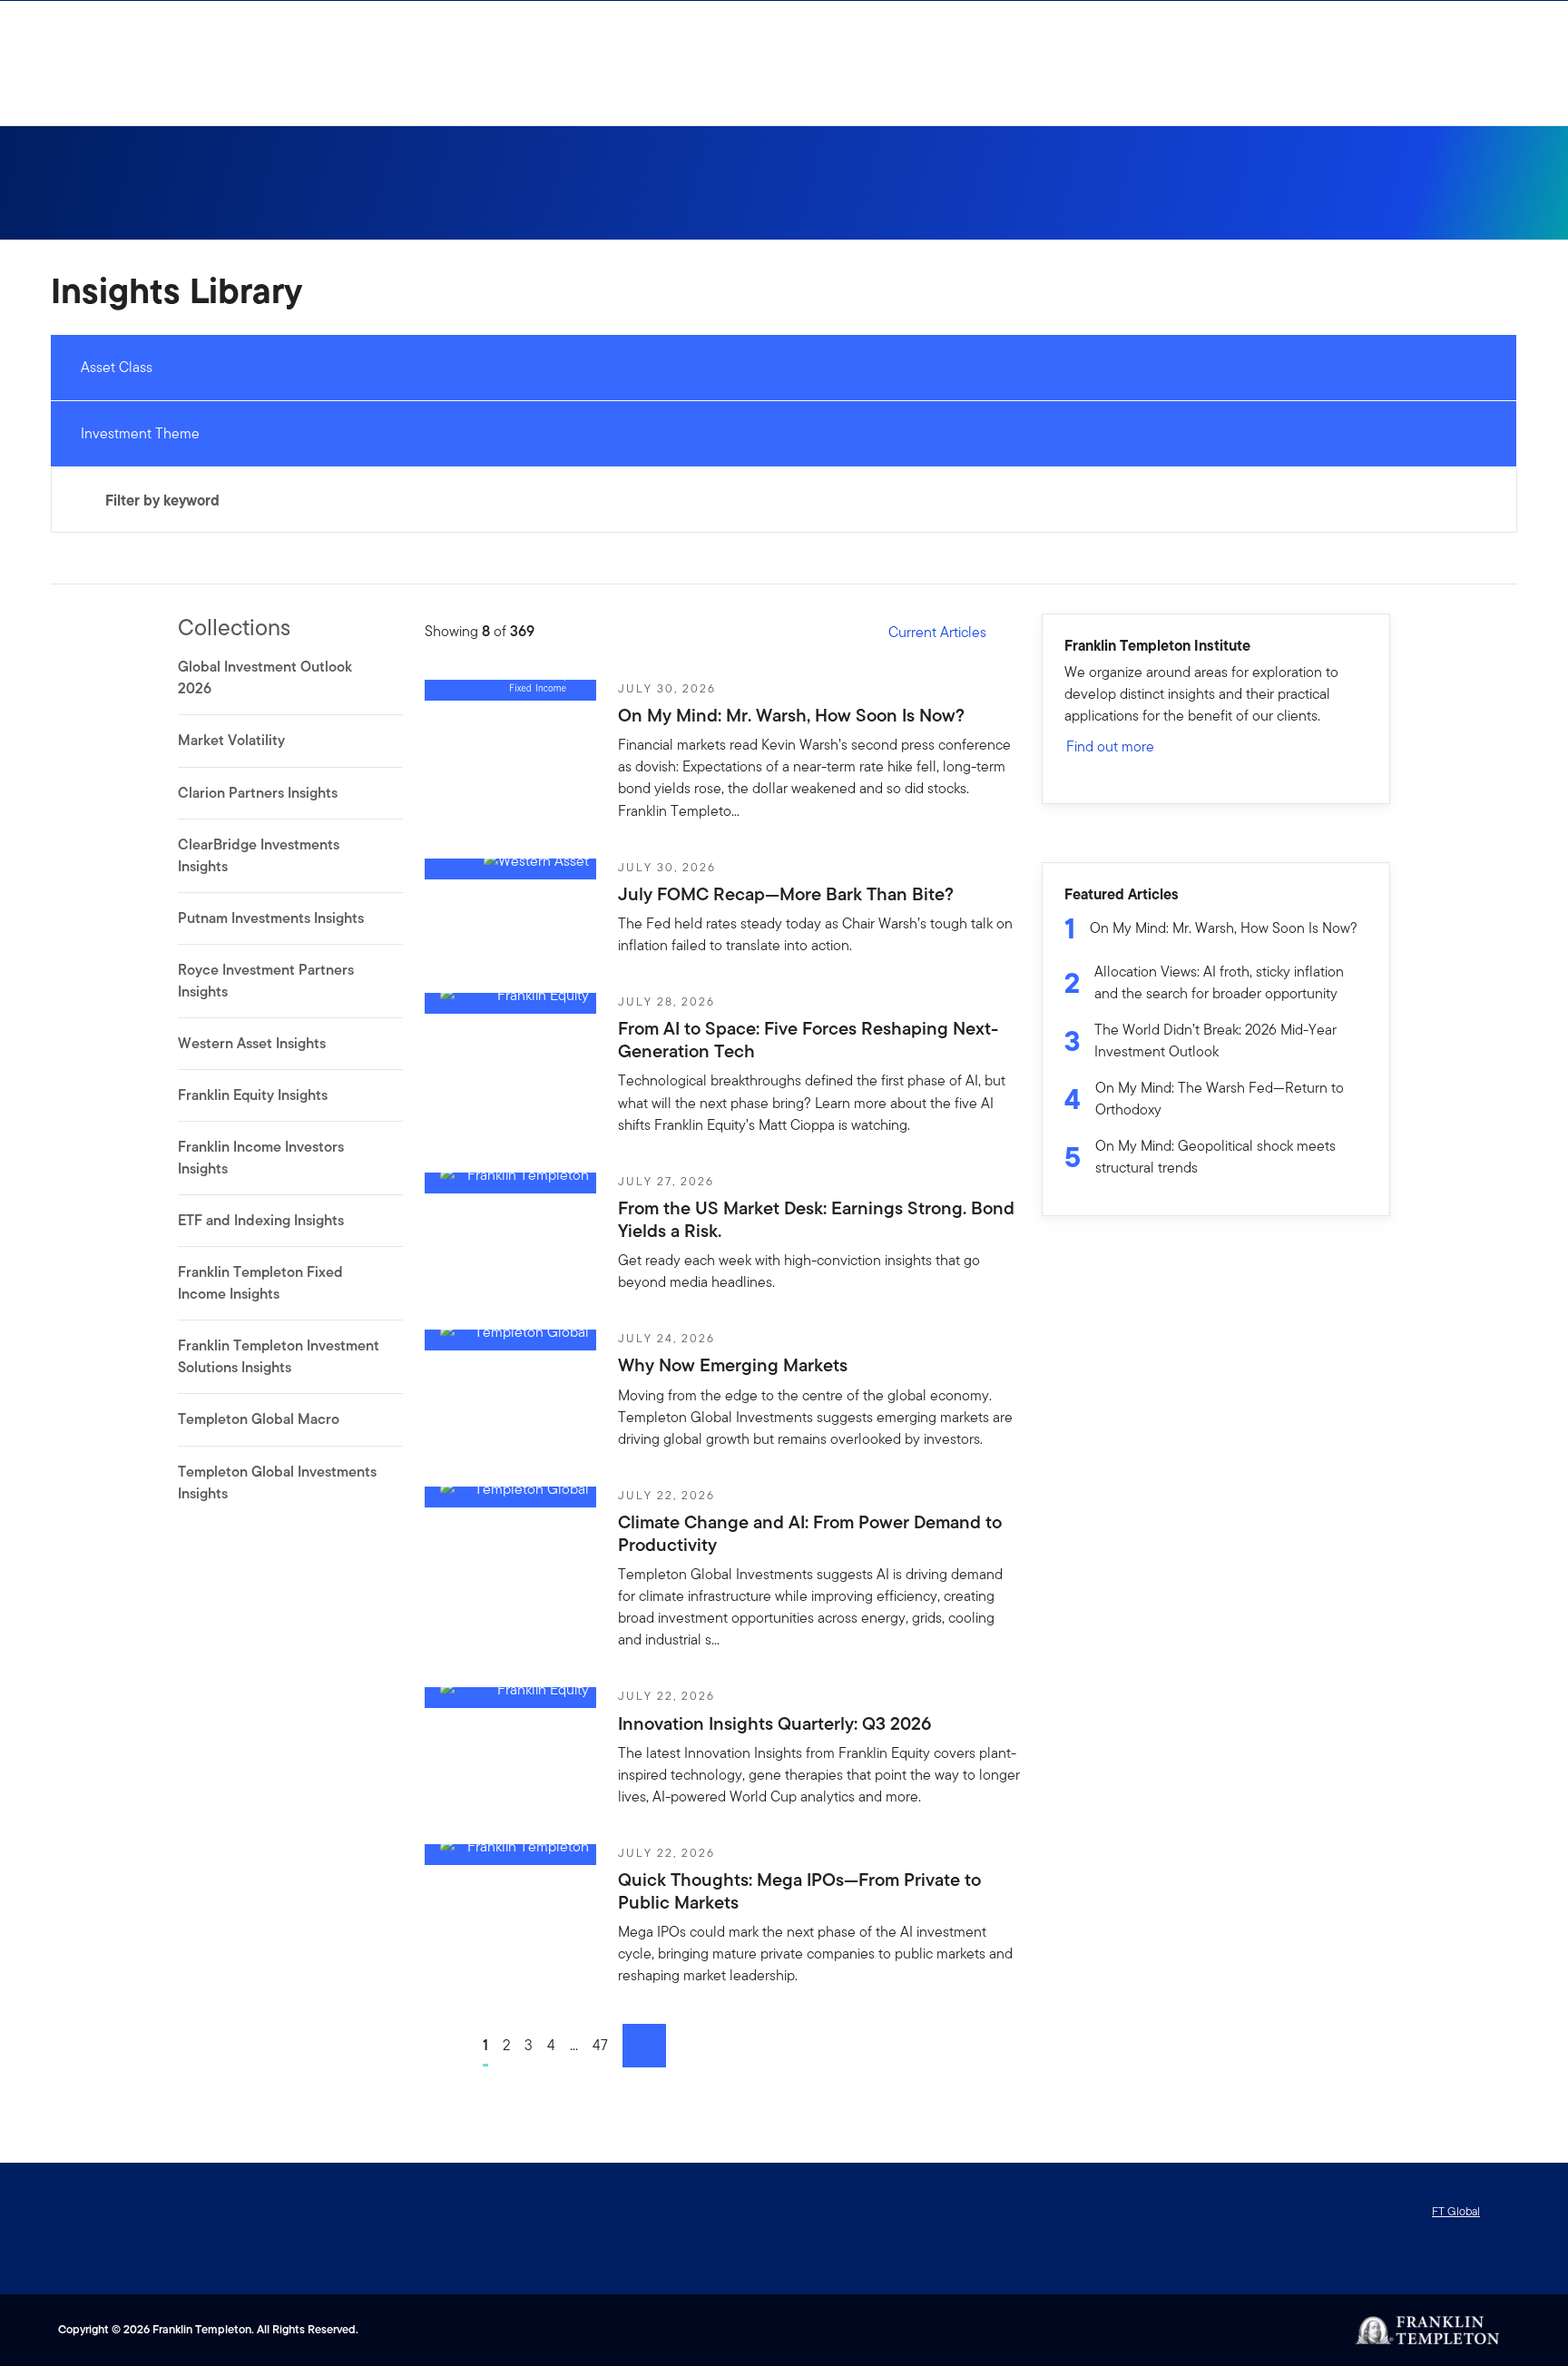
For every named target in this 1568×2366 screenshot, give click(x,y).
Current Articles (937, 632)
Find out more (1110, 746)
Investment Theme (140, 433)
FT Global (1456, 2211)
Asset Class (117, 367)
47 (600, 2045)
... (574, 2045)
